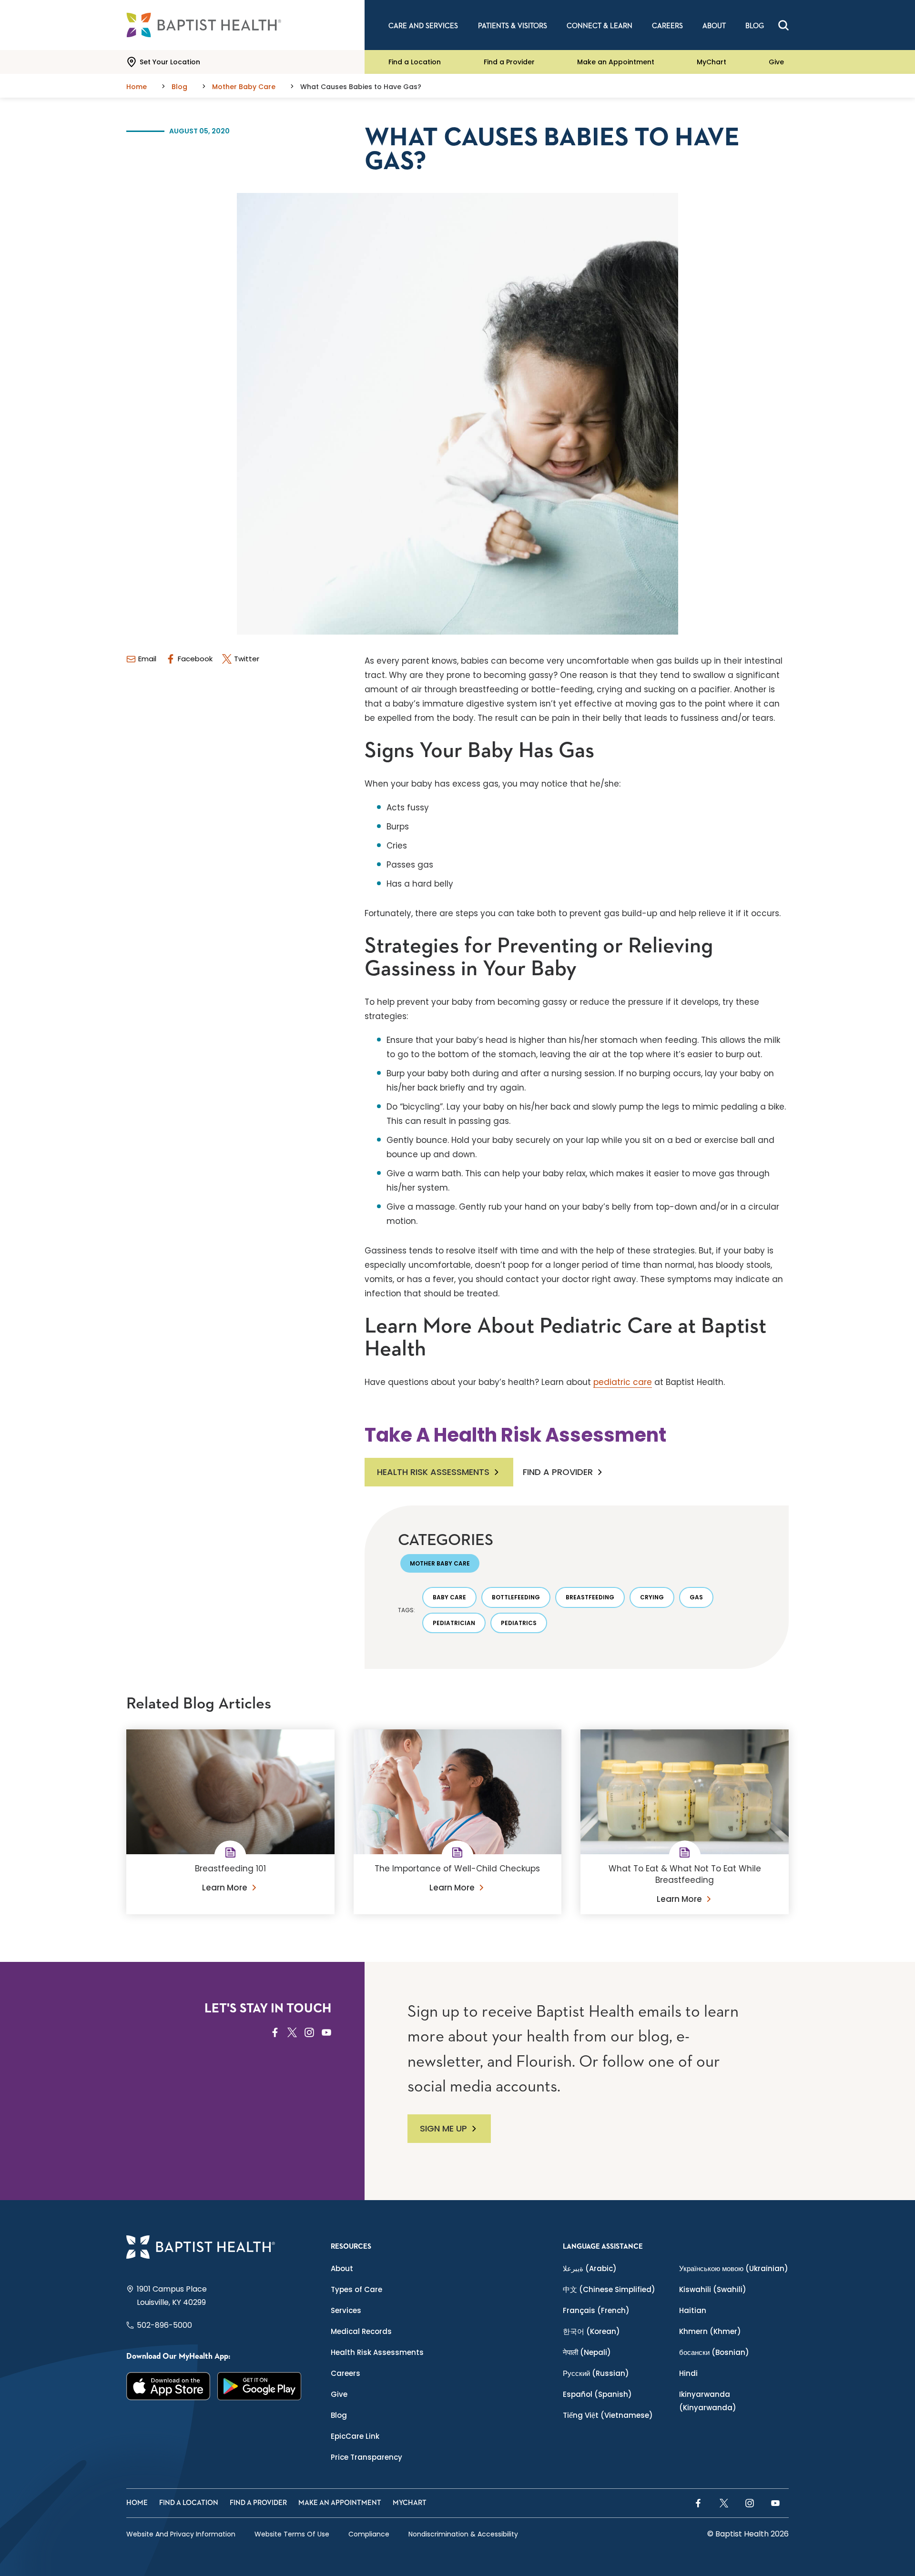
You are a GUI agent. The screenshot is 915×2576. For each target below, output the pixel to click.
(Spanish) (597, 2394)
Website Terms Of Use (292, 2534)
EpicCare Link (355, 2436)
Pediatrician (454, 1623)
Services (346, 2310)
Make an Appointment (616, 62)
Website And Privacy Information (181, 2534)
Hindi (688, 2373)
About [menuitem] (714, 26)
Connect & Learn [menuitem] (600, 26)
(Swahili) (713, 2289)
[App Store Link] (168, 2386)
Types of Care (356, 2289)
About (342, 2268)
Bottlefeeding (516, 1597)
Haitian (693, 2310)
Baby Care (449, 1597)
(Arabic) (590, 2268)
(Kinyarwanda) (708, 2401)
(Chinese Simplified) (609, 2289)
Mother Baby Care (440, 1563)
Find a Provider (509, 62)
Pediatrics (519, 1623)
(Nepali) (587, 2352)
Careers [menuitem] (667, 26)
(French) (596, 2310)
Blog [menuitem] (755, 26)
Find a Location (415, 62)
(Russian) (596, 2373)
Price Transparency (366, 2457)
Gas (696, 1597)
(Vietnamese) (608, 2415)
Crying (652, 1597)
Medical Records (361, 2331)
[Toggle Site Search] (783, 25)
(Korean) (591, 2331)
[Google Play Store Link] (259, 2386)
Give (776, 62)
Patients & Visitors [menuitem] (513, 26)
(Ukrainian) (734, 2268)
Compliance (369, 2534)
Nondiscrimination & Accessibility (463, 2534)
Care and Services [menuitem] (423, 26)
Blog (339, 2415)
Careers (346, 2373)
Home (137, 2503)
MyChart (712, 62)
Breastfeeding (590, 1597)
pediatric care (623, 1382)
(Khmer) (710, 2331)
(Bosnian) (714, 2352)
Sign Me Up (443, 2128)
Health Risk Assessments (433, 1472)
